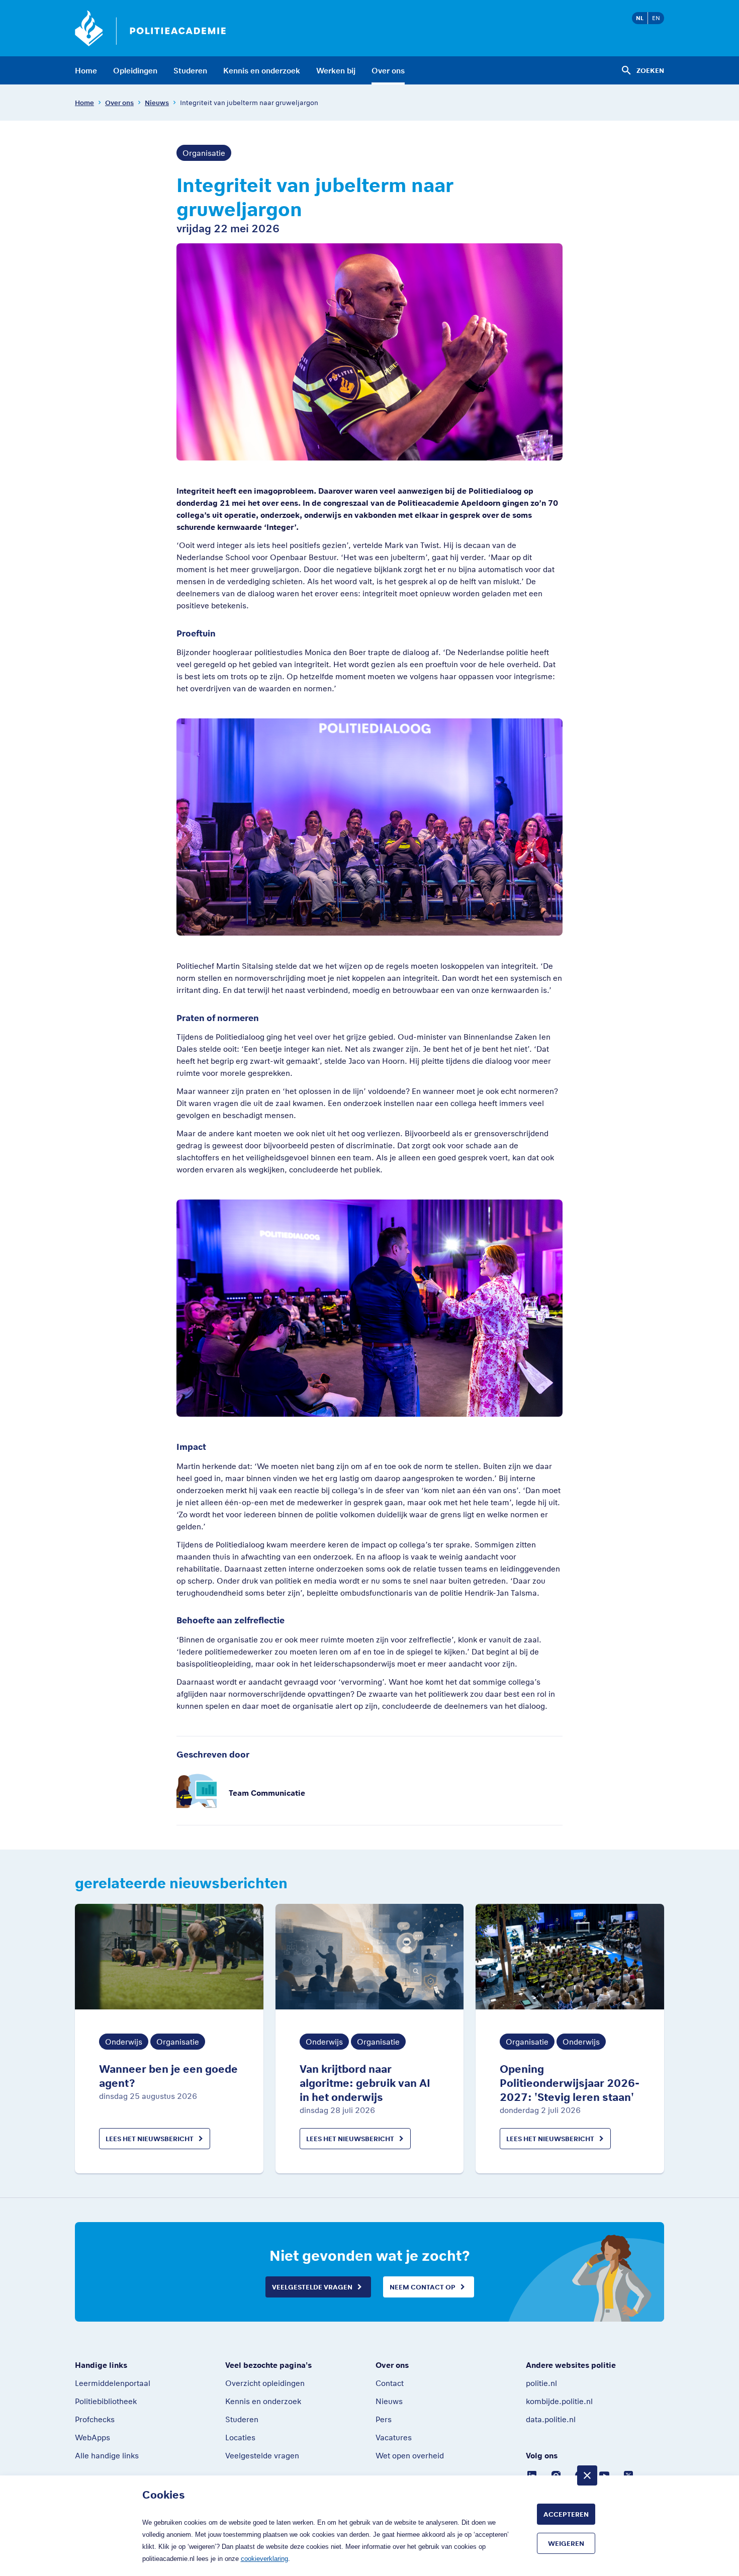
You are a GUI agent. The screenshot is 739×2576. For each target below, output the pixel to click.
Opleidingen (135, 70)
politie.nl (541, 2383)
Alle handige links (107, 2455)
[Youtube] (604, 2474)
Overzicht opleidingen (265, 2383)
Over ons (388, 70)
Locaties (240, 2437)
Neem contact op (423, 2287)
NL (640, 18)
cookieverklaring (264, 2559)
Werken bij (336, 70)
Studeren (190, 70)
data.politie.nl (551, 2419)
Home (86, 70)
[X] (628, 2474)
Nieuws (157, 103)
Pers (384, 2419)
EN (656, 18)
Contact (390, 2383)
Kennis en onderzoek (262, 70)
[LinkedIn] (532, 2474)
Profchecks (95, 2419)
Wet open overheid (410, 2455)
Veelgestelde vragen (312, 2287)
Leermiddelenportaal (113, 2383)
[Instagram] (556, 2474)
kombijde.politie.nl (559, 2401)
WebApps (93, 2437)
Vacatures (394, 2437)
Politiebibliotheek (106, 2401)
